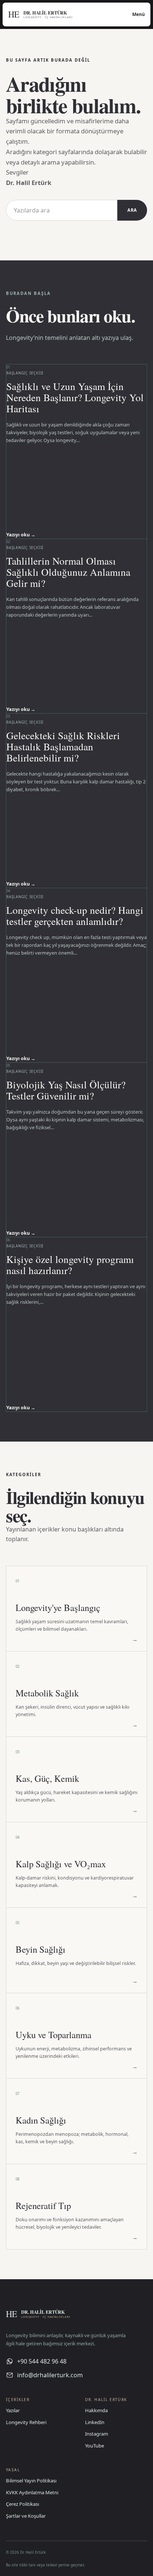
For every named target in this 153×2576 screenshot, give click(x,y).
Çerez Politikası (22, 2504)
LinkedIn (95, 2422)
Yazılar (13, 2410)
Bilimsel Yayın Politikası (31, 2481)
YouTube (95, 2446)
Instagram (97, 2434)
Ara (132, 210)
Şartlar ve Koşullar (26, 2516)
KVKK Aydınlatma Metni (32, 2492)
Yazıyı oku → (21, 535)
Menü (139, 14)
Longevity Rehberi (26, 2422)
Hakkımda (96, 2410)
